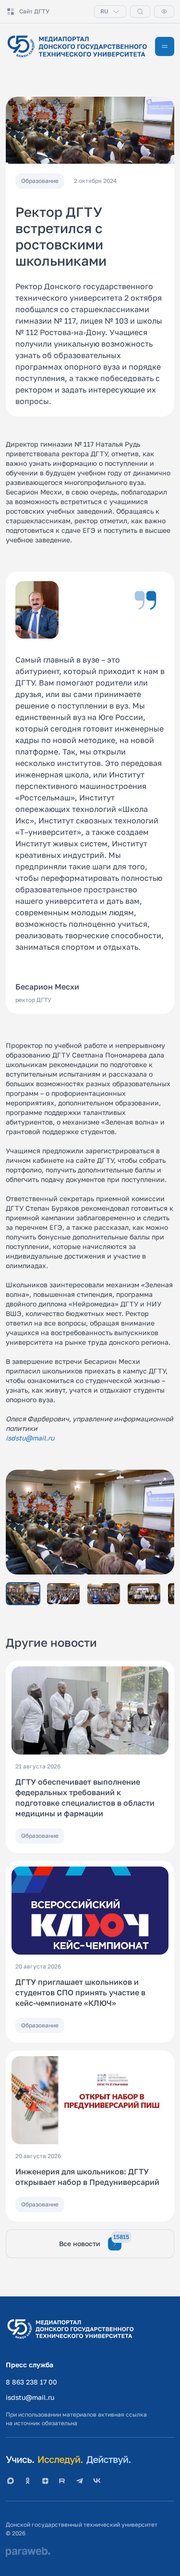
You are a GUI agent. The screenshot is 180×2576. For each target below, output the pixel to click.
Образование (40, 1836)
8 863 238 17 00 (31, 2382)
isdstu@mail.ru (30, 2397)
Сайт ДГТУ (34, 11)
